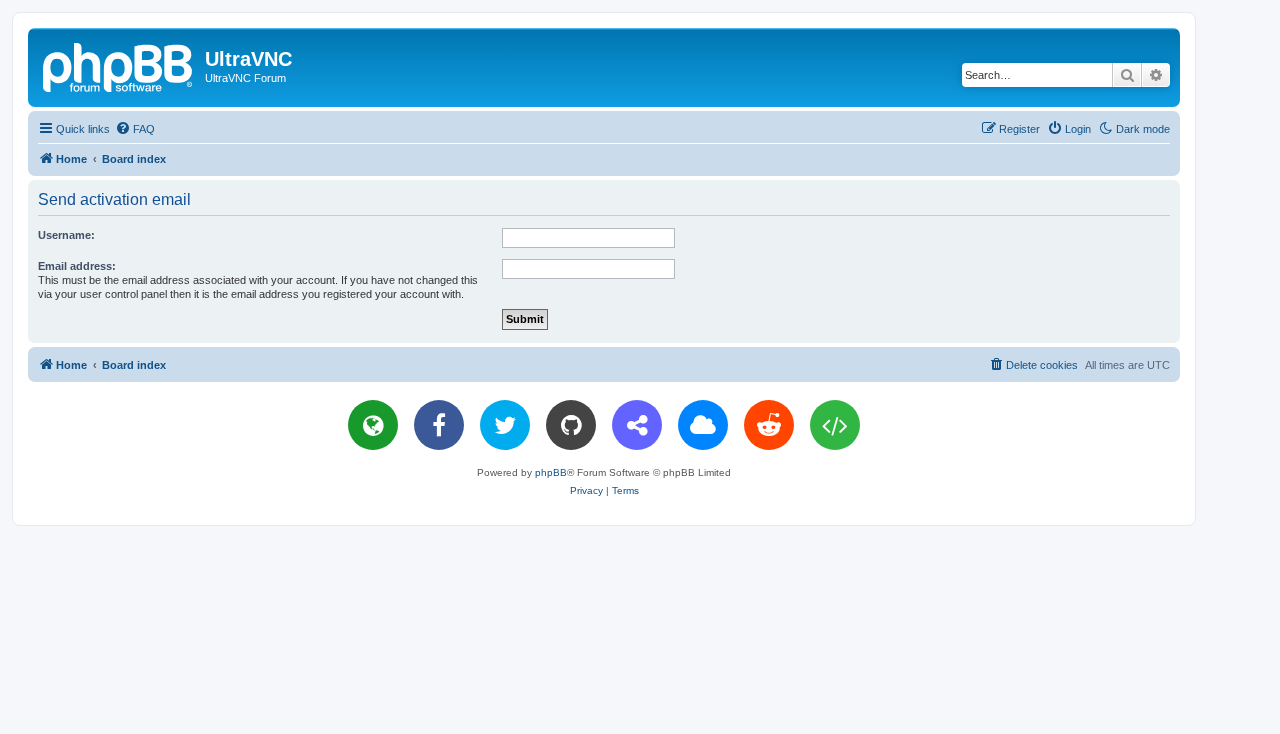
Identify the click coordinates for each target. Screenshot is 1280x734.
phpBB (551, 472)
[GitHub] (571, 425)
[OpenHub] (835, 425)
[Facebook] (439, 425)
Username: (66, 235)
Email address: (77, 266)
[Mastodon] (637, 425)
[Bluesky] (703, 425)
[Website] (373, 425)
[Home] (119, 65)
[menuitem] (135, 129)
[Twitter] (505, 425)
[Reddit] (769, 425)
